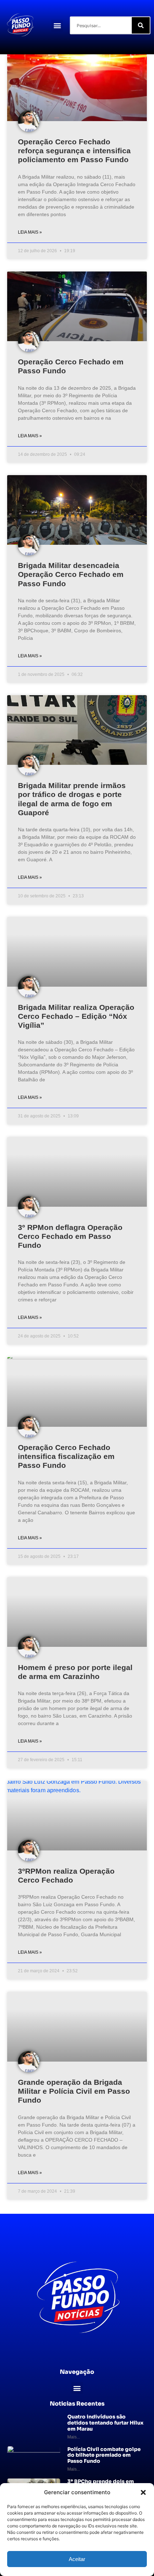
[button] (143, 2492)
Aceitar (77, 2559)
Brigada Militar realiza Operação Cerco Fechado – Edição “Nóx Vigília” (76, 1016)
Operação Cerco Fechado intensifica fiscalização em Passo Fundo (66, 1456)
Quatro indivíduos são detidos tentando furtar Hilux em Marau (105, 2423)
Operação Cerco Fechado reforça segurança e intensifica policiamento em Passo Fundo (74, 151)
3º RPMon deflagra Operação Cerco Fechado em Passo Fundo (70, 1236)
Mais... (74, 2437)
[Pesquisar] (141, 25)
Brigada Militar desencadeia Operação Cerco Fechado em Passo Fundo (71, 574)
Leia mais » (30, 232)
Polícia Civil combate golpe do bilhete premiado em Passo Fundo (104, 2455)
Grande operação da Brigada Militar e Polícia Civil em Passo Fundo (74, 2091)
